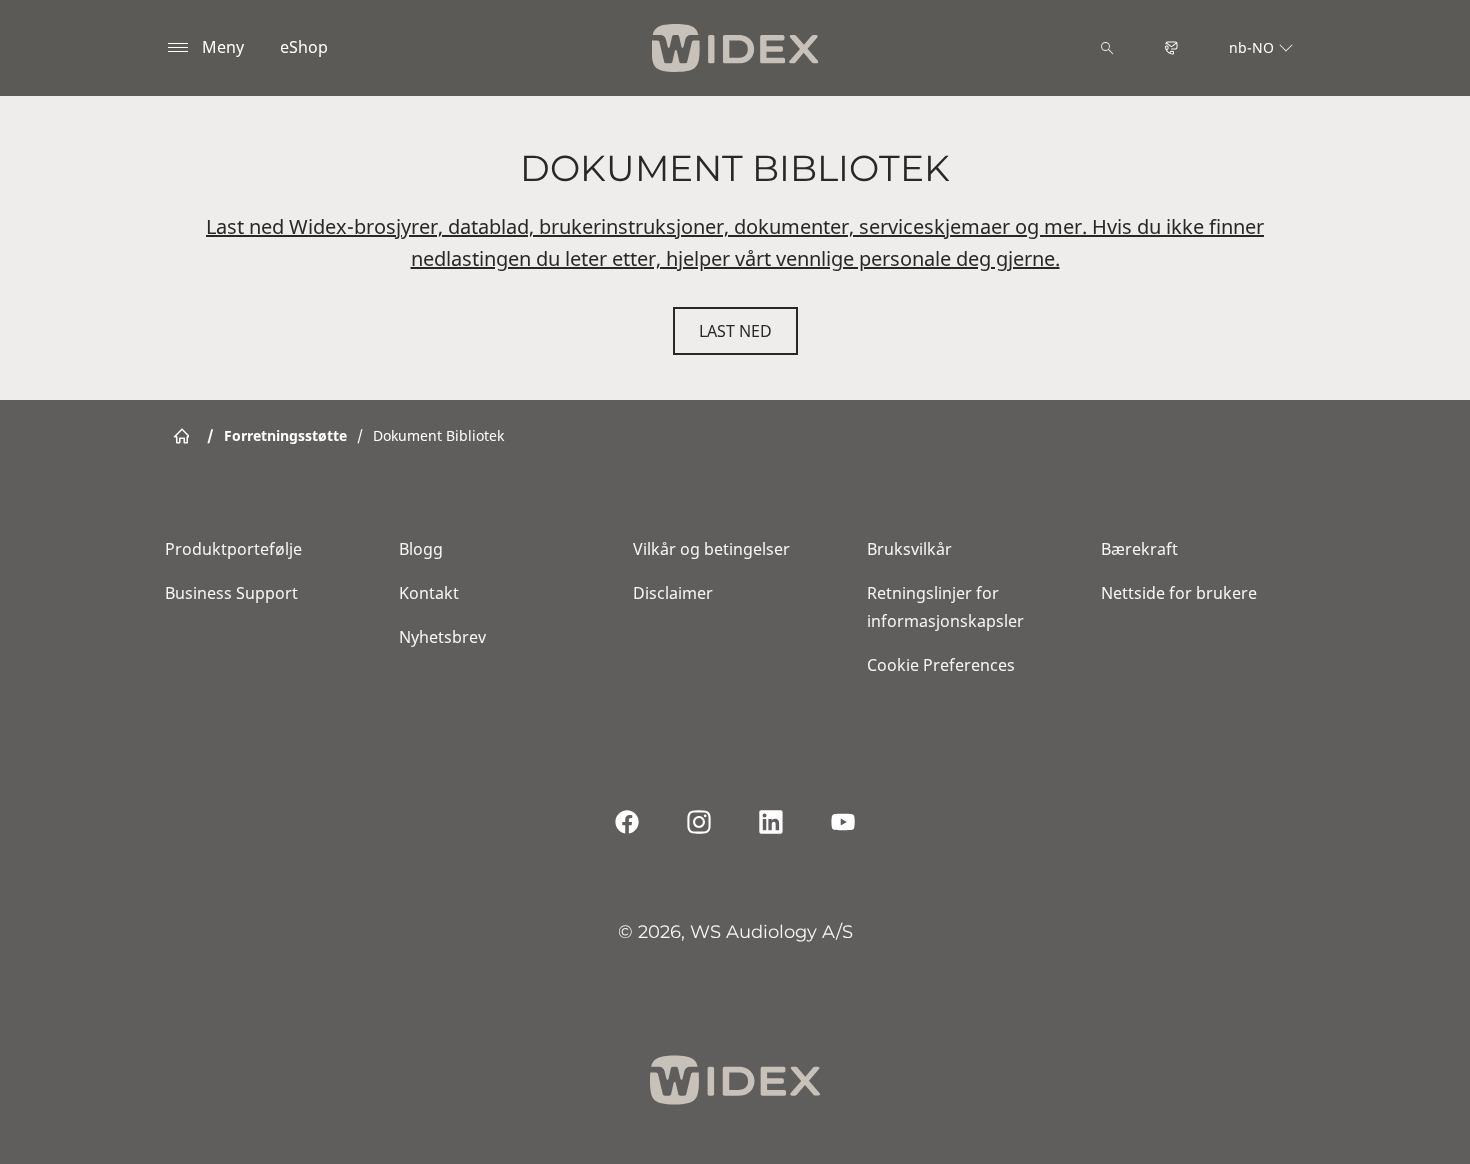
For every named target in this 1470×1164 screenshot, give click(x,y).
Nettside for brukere (1179, 593)
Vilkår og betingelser (711, 549)
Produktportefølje (233, 549)
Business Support (231, 593)
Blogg (421, 549)
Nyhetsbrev (442, 637)
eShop (304, 47)
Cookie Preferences (941, 665)
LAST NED (735, 331)
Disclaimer (673, 593)
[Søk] (1107, 48)
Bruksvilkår (909, 549)
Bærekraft (1139, 549)
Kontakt (429, 593)
